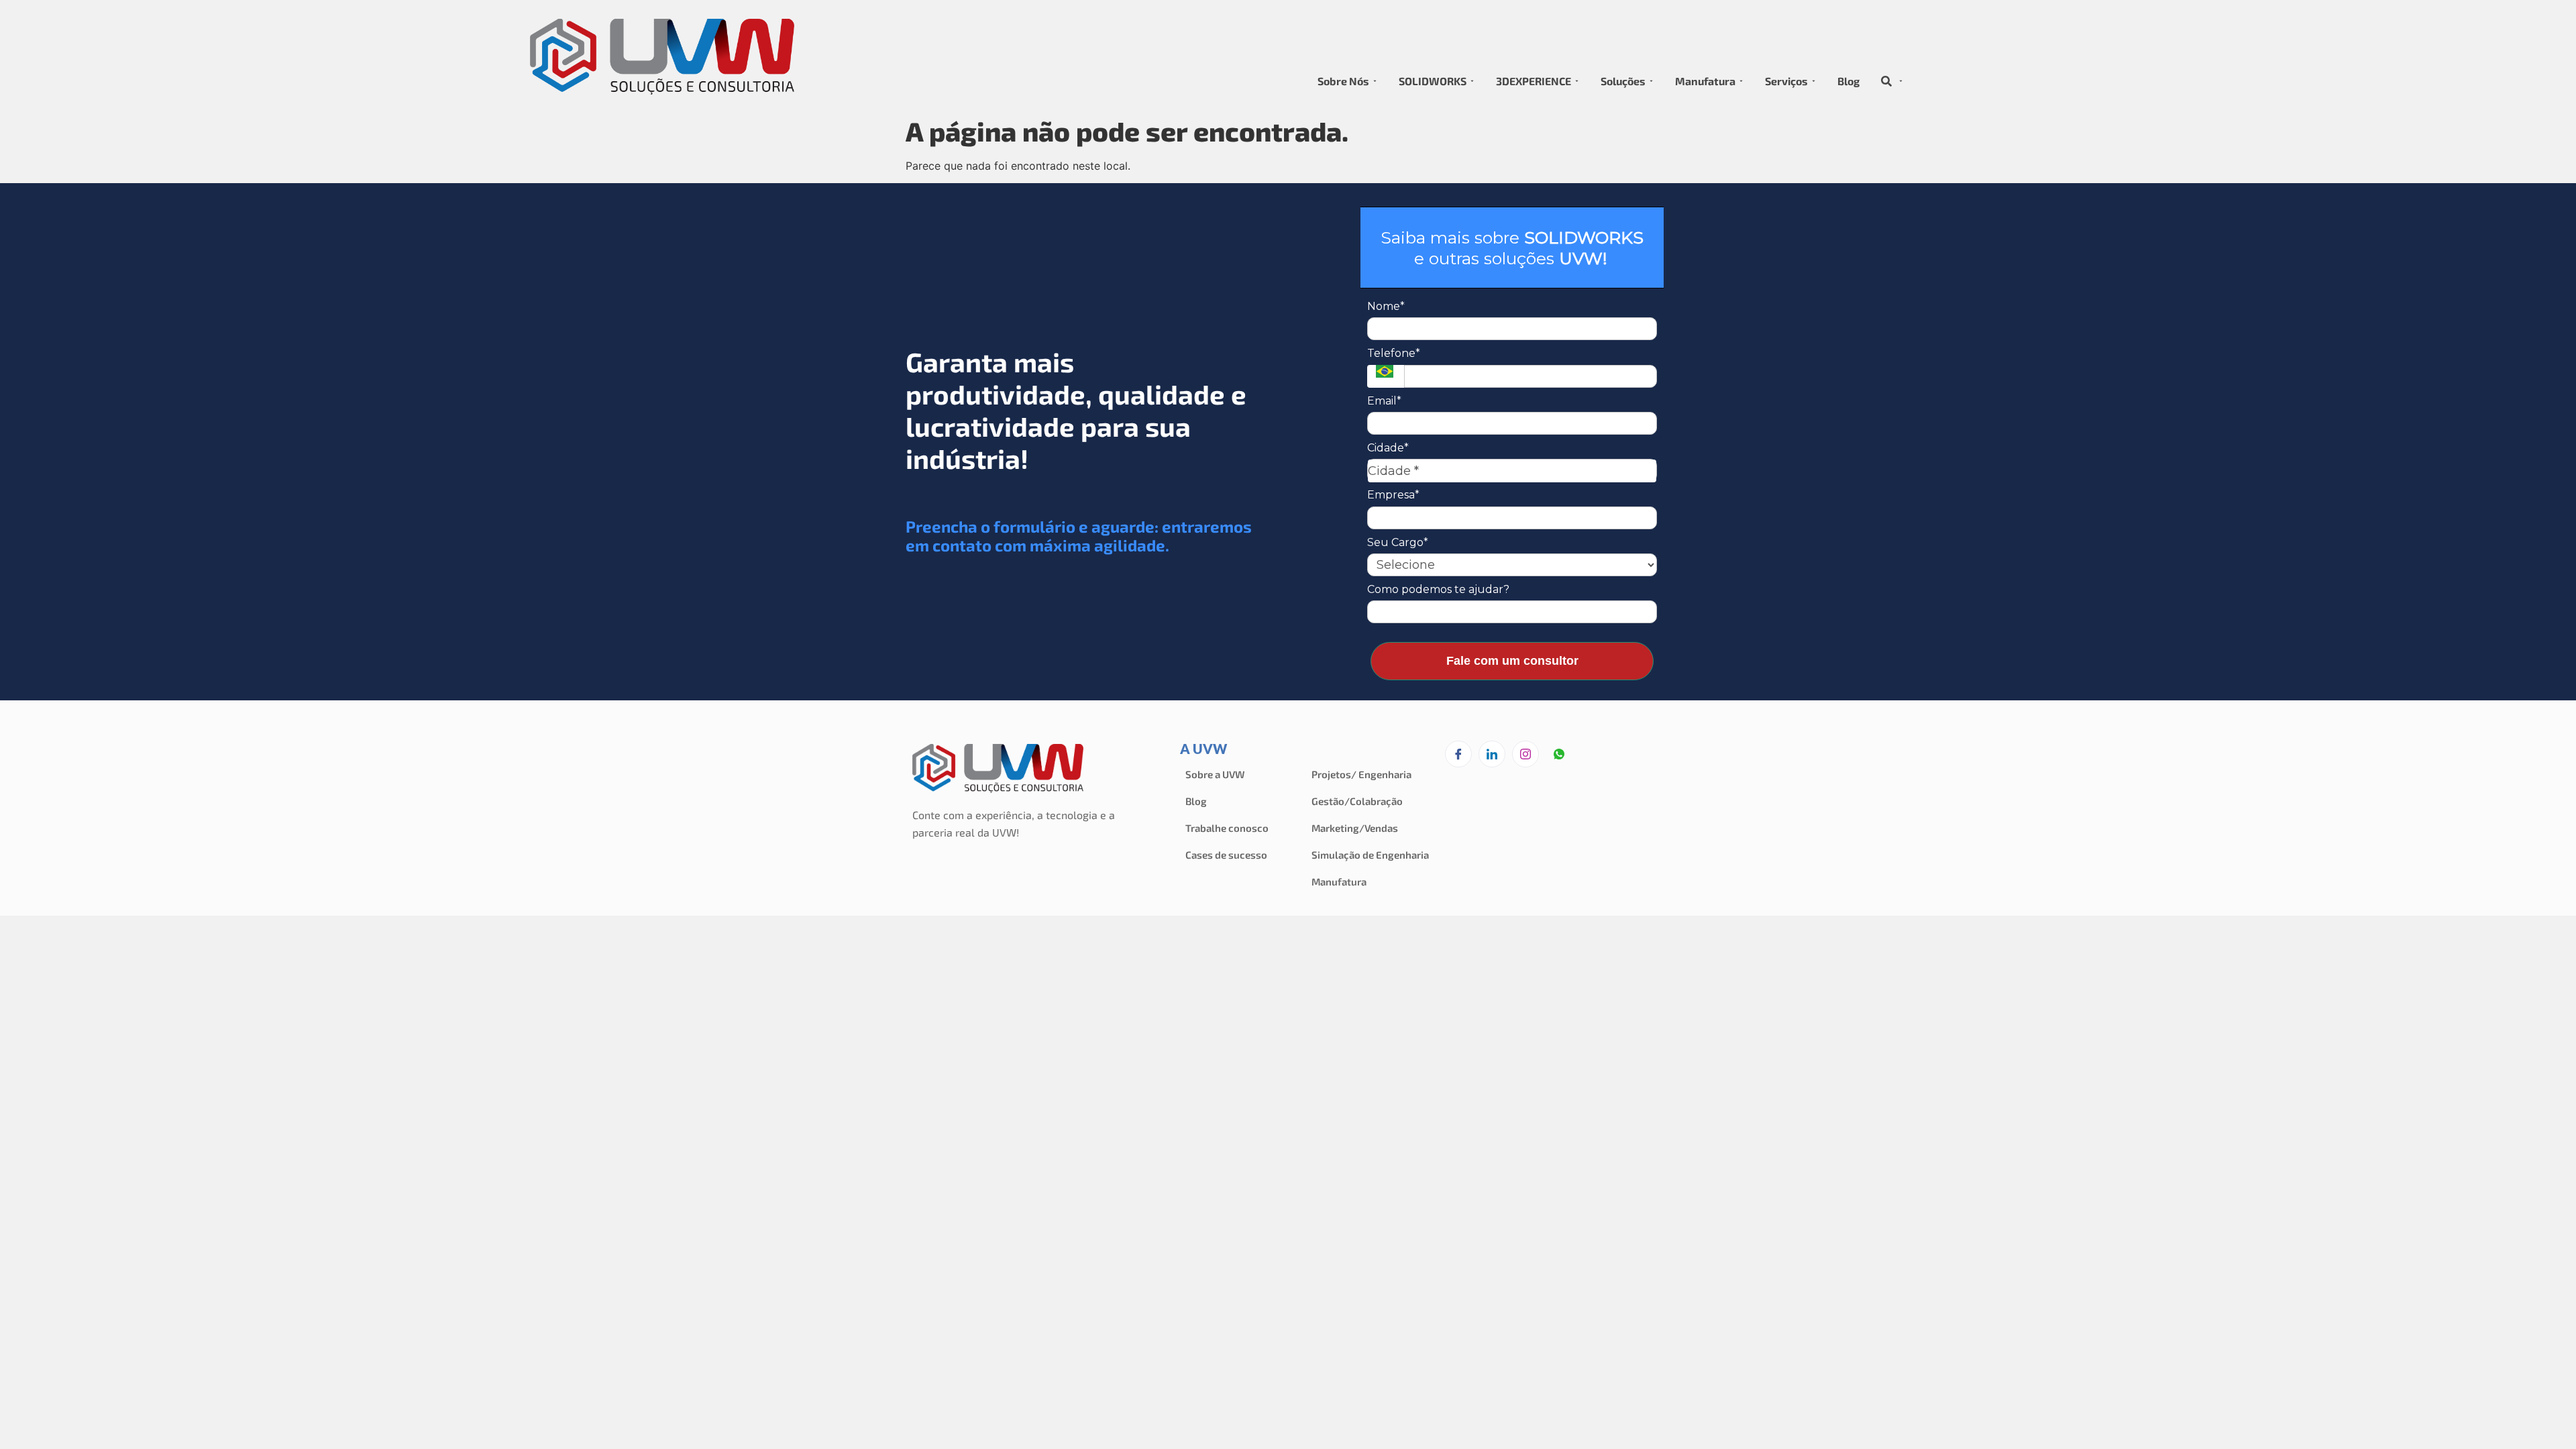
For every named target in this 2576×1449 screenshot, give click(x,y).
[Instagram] (1525, 754)
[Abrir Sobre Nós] (1375, 81)
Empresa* (1393, 495)
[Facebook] (1458, 754)
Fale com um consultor (1512, 661)
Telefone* (1394, 353)
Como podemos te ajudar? (1438, 589)
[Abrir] (1901, 81)
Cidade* (1388, 448)
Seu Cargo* (1398, 542)
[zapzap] (1559, 755)
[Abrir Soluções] (1651, 81)
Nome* (1386, 306)
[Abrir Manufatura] (1741, 81)
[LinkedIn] (1492, 754)
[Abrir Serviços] (1814, 81)
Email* (1384, 401)
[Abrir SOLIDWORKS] (1472, 81)
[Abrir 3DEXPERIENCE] (1577, 81)
